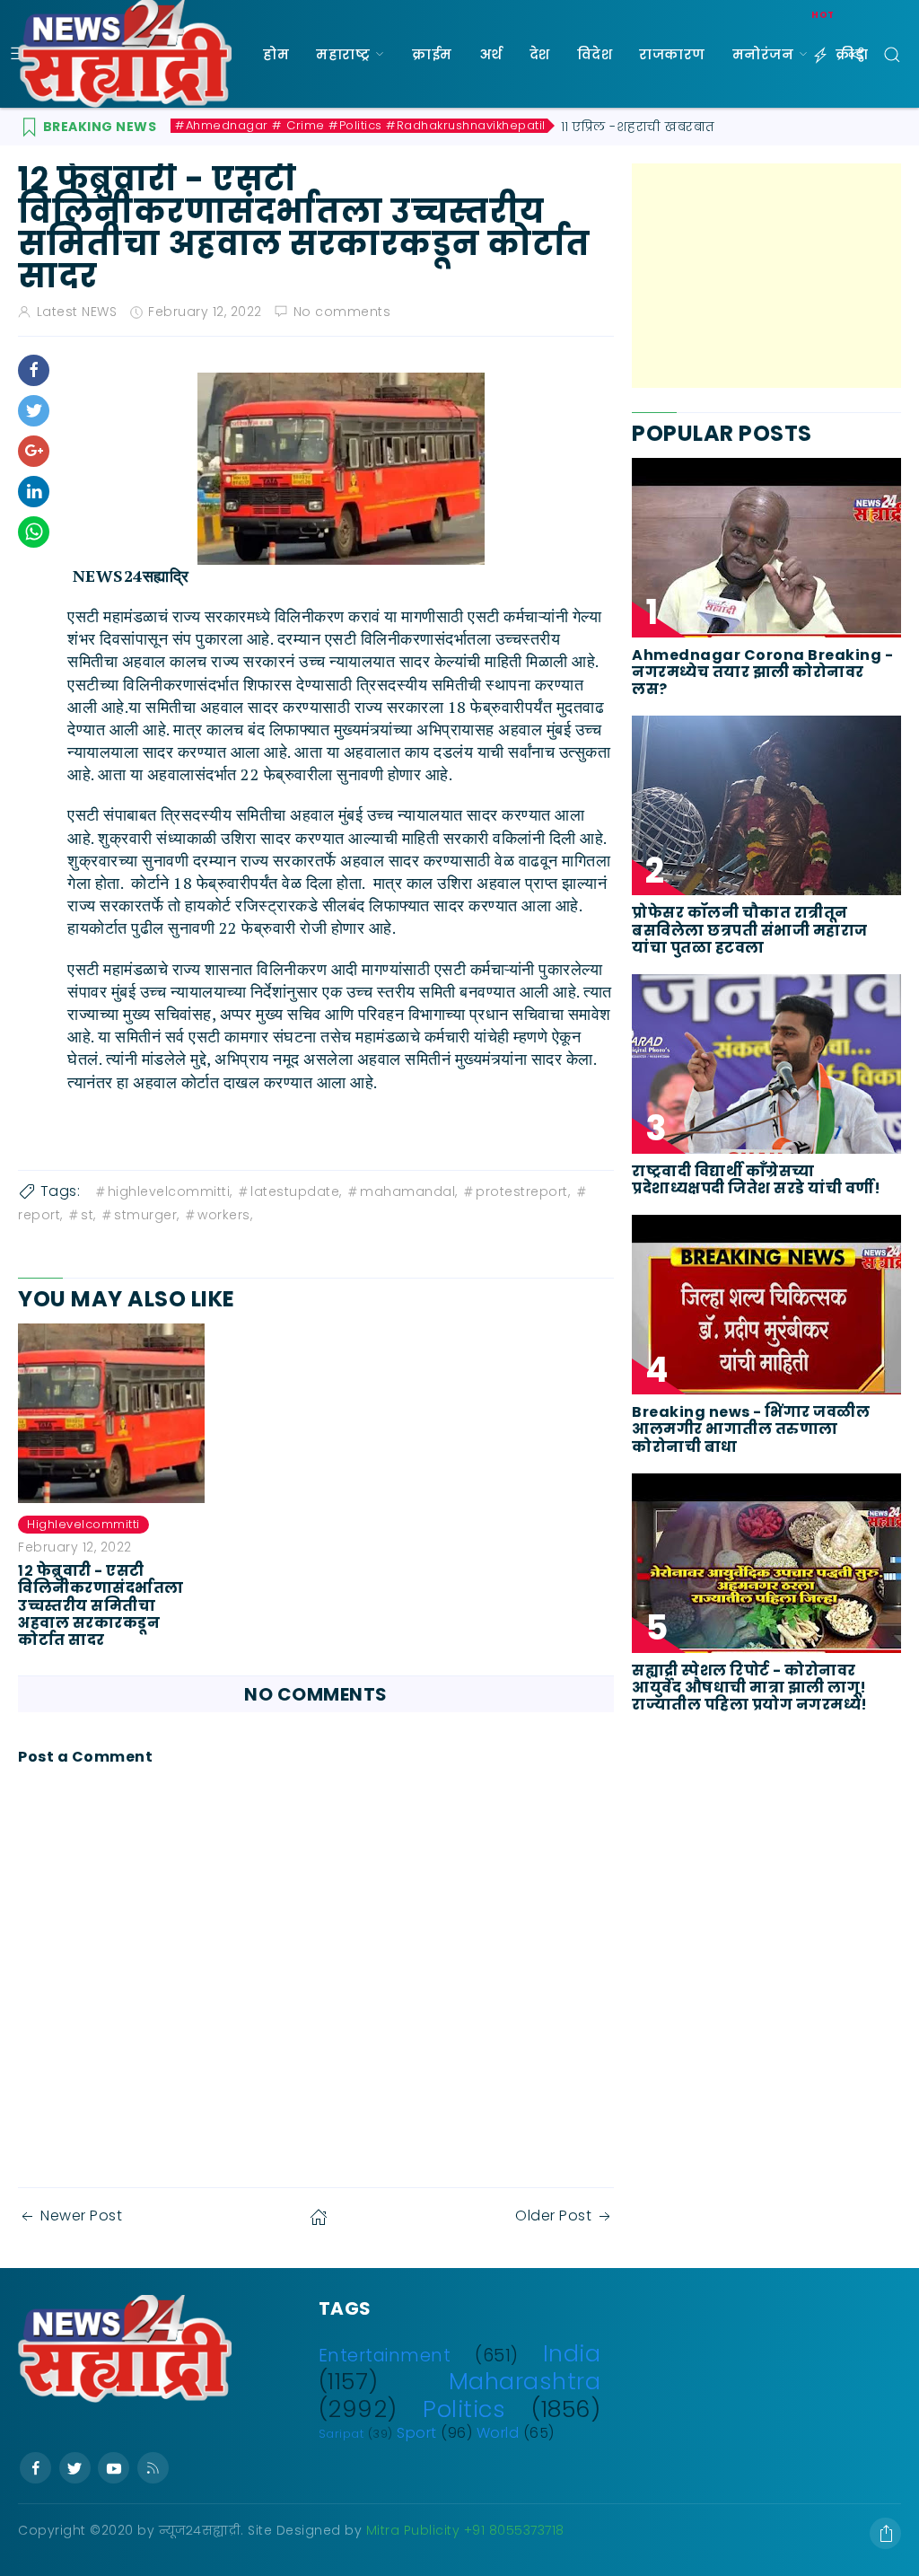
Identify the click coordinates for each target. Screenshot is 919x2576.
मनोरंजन (763, 54)
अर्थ (491, 54)
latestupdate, (296, 1191)
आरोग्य (286, 162)
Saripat (341, 2434)
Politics (464, 2409)
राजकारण (672, 54)
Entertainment (385, 2356)
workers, (225, 1215)
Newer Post (81, 2216)
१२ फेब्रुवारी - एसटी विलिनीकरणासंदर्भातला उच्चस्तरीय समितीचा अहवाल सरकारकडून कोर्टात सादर (101, 1605)
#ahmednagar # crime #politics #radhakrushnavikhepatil (360, 126)
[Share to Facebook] (34, 370)
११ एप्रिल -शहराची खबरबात (638, 127)
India (572, 2353)
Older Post (553, 2216)
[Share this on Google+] (34, 451)
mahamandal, (409, 1191)
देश (540, 54)
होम (276, 54)
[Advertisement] (766, 276)
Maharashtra (525, 2381)
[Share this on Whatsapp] (34, 532)
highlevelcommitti (83, 1524)
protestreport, (523, 1191)
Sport (417, 2433)
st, (88, 1215)
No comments (342, 312)
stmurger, (147, 1215)
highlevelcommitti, (170, 1191)
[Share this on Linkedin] (34, 492)
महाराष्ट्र (343, 54)
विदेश (595, 54)
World (498, 2433)
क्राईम (432, 54)
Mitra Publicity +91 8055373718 (465, 2530)
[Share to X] (34, 411)
